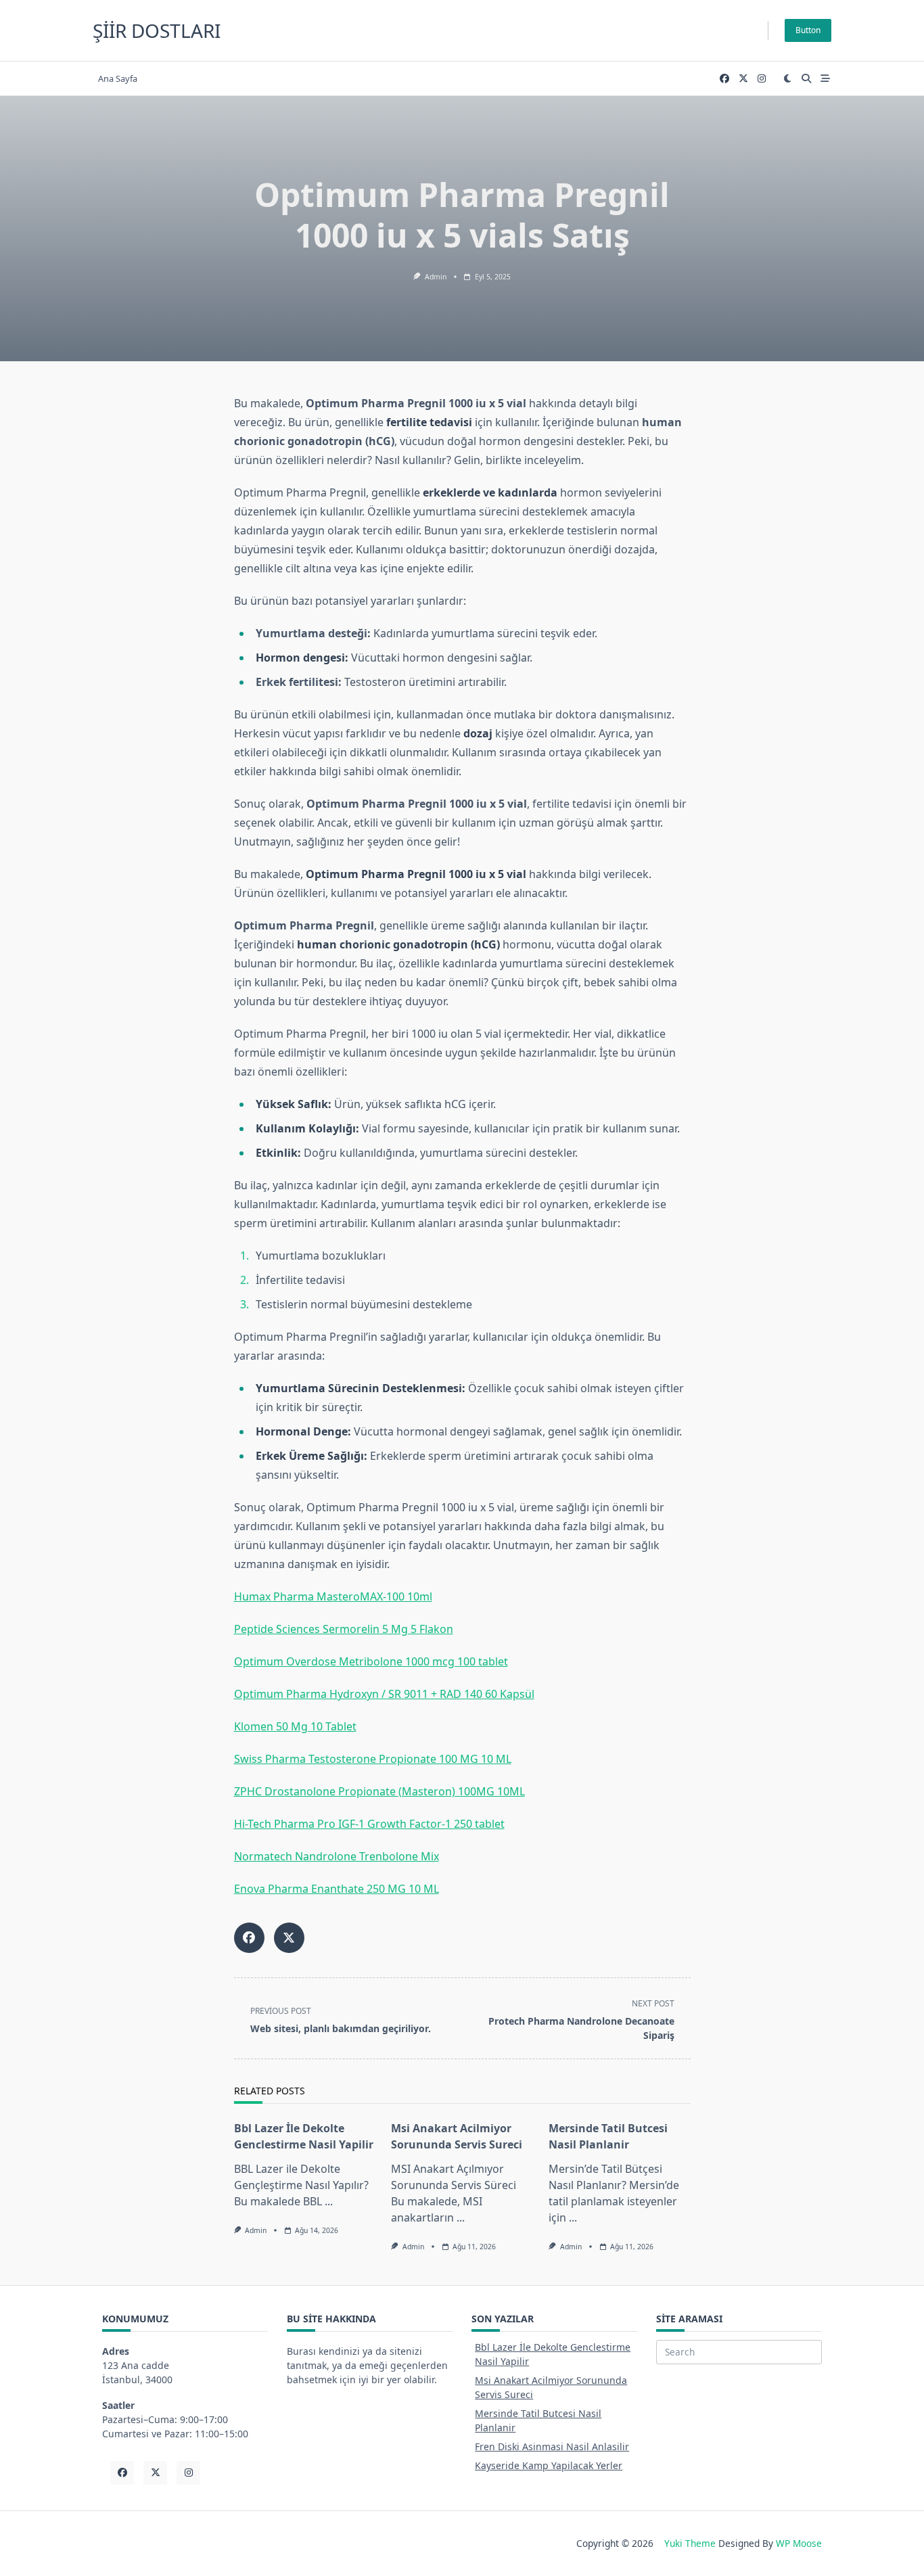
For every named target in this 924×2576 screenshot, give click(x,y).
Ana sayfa (118, 78)
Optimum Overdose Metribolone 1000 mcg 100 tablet (371, 1661)
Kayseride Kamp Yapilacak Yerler (549, 2465)
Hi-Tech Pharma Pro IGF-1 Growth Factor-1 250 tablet (369, 1824)
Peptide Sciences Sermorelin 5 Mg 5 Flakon (344, 1629)
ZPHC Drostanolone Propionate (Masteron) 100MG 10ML (379, 1791)
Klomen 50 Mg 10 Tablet (295, 1726)
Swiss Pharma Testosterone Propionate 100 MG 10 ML (373, 1759)
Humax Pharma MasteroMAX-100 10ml (333, 1596)
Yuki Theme (690, 2543)
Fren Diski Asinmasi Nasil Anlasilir (552, 2446)
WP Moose (799, 2543)
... (329, 2201)
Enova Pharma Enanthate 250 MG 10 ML (337, 1889)
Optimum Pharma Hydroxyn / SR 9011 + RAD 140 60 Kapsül (384, 1694)
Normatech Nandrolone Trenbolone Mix (337, 1856)
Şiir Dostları (157, 30)
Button (808, 30)
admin (436, 277)
